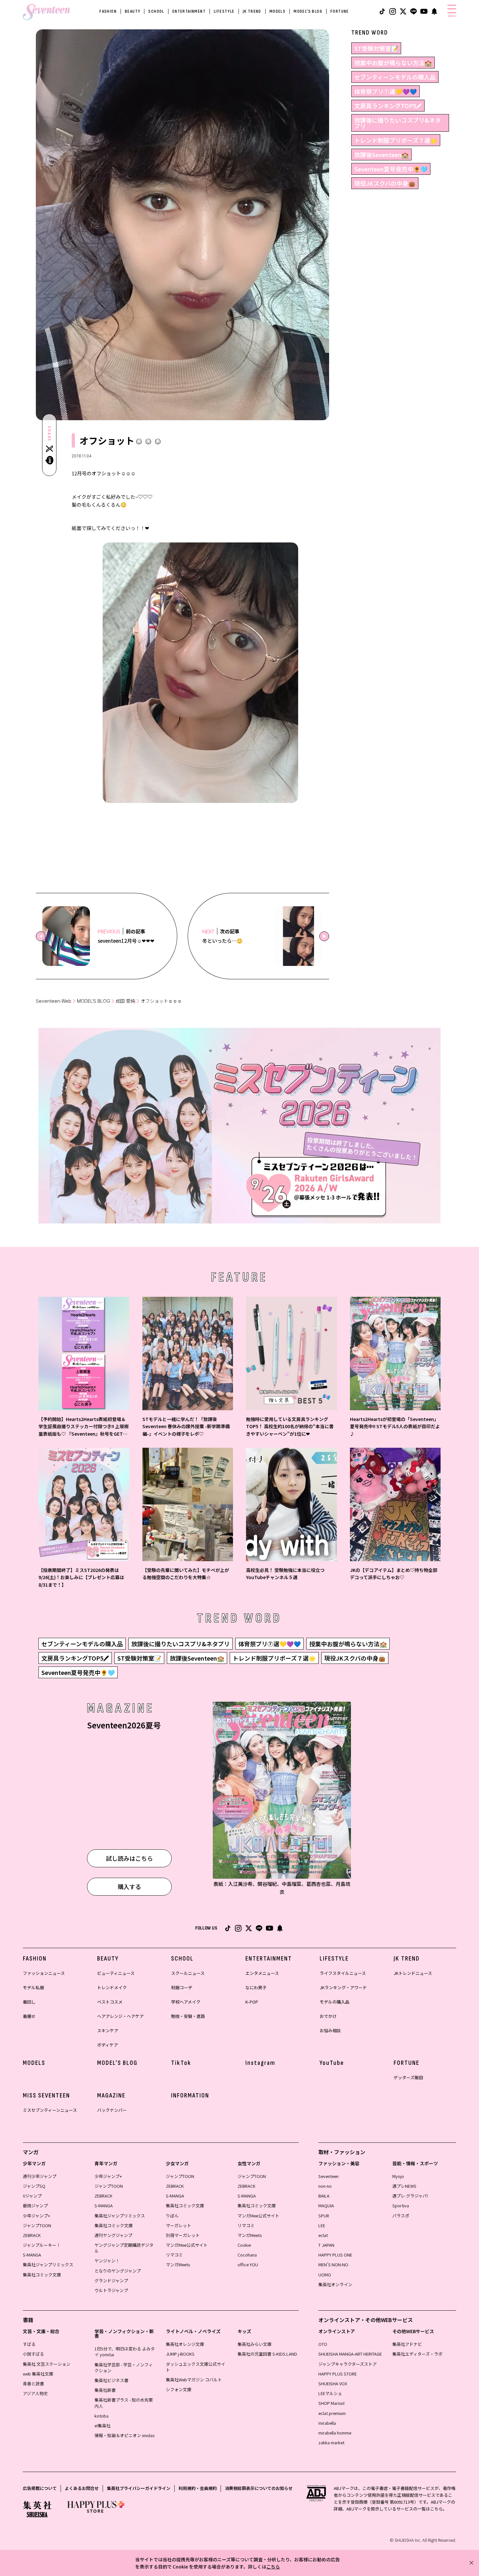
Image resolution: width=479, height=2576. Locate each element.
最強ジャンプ (35, 2206)
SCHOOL (156, 11)
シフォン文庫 (179, 2389)
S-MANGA (32, 2255)
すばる (29, 2344)
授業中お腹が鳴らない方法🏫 (393, 63)
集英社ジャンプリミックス (48, 2265)
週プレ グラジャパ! (410, 2196)
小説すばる (33, 2354)
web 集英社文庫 (38, 2374)
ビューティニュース (116, 1973)
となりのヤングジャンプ (118, 2271)
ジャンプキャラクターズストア (348, 2364)
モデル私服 (33, 1987)
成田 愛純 (125, 1001)
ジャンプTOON (37, 2225)
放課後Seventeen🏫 (381, 155)
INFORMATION (190, 2095)
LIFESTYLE (224, 11)
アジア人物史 (35, 2393)
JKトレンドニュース (413, 1973)
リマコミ (174, 2255)
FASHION (108, 11)
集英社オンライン (335, 2284)
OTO (323, 2344)
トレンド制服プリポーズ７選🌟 (396, 140)
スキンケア (108, 2030)
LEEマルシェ (330, 2393)
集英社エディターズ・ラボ (417, 2354)
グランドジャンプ (111, 2280)
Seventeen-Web (54, 1001)
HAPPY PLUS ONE (335, 2255)
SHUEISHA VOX (333, 2384)
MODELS (277, 11)
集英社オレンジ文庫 (185, 2344)
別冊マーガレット (183, 2235)
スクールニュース (188, 1973)
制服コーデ (182, 1987)
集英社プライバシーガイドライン (139, 2488)
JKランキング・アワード (343, 1987)
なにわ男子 (256, 1987)
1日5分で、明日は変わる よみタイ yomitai (125, 2352)
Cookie (244, 2245)
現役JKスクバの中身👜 (385, 183)
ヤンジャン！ (107, 2261)
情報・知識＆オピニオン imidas (124, 2435)
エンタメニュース (262, 1973)
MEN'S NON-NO (333, 2265)
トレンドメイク (112, 1987)
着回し (29, 2002)
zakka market (331, 2443)
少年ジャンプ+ (36, 2216)
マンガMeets (178, 2265)
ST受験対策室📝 (376, 48)
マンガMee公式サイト (187, 2245)
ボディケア (108, 2045)
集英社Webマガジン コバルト (194, 2380)
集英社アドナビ (407, 2344)
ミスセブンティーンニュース (50, 2110)
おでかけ (328, 2016)
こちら (273, 2567)
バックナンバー (112, 2110)
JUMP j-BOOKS (180, 2354)
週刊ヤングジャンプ (113, 2235)
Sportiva (401, 2206)
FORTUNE (340, 11)
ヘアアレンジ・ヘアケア (120, 2016)
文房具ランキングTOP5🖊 (388, 106)
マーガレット (179, 2225)
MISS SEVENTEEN (46, 2095)
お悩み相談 (330, 2030)
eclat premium (332, 2413)
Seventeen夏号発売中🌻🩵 (391, 169)
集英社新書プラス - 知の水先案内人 (124, 2403)
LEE (322, 2225)
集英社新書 (105, 2390)
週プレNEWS (404, 2186)
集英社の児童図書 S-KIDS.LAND (267, 2354)
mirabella (327, 2423)
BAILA (324, 2196)
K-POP (252, 2002)
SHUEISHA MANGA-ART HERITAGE (350, 2354)
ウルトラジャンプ (111, 2290)
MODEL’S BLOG (94, 1001)
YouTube (332, 2063)
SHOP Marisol (331, 2403)
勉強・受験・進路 (188, 2016)
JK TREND (252, 11)
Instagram (260, 2063)
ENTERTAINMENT (189, 11)
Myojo (398, 2176)
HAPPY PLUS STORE (338, 2374)
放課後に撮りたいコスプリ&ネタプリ (398, 123)
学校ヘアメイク (186, 2002)
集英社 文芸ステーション (47, 2364)
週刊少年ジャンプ (40, 2176)
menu (452, 16)
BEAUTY (132, 11)
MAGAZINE (111, 2095)
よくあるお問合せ (82, 2488)
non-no (325, 2186)
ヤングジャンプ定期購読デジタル (124, 2248)
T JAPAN (326, 2245)
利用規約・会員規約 (198, 2488)
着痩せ (29, 2016)
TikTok (181, 2063)
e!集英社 (102, 2426)
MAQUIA (326, 2206)
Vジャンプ (32, 2196)
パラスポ (401, 2216)
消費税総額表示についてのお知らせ (259, 2488)
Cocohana (247, 2255)
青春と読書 (33, 2384)
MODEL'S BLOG (308, 11)
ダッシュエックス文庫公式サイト (196, 2367)
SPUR (324, 2216)
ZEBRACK (32, 2235)
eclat (323, 2235)
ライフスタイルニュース (343, 1973)
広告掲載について (40, 2488)
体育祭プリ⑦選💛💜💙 (385, 91)
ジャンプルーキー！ (42, 2245)
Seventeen (328, 2176)
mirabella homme (335, 2433)
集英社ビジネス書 (111, 2380)
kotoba (102, 2416)
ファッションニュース (44, 1973)
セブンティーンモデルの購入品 (395, 77)
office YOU (248, 2265)
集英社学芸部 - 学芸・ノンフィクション (124, 2368)
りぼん (172, 2216)
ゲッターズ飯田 (408, 2077)
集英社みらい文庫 (254, 2344)
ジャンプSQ (34, 2186)
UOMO (325, 2275)
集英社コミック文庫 (42, 2275)
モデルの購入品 (334, 2002)
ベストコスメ (110, 2002)
